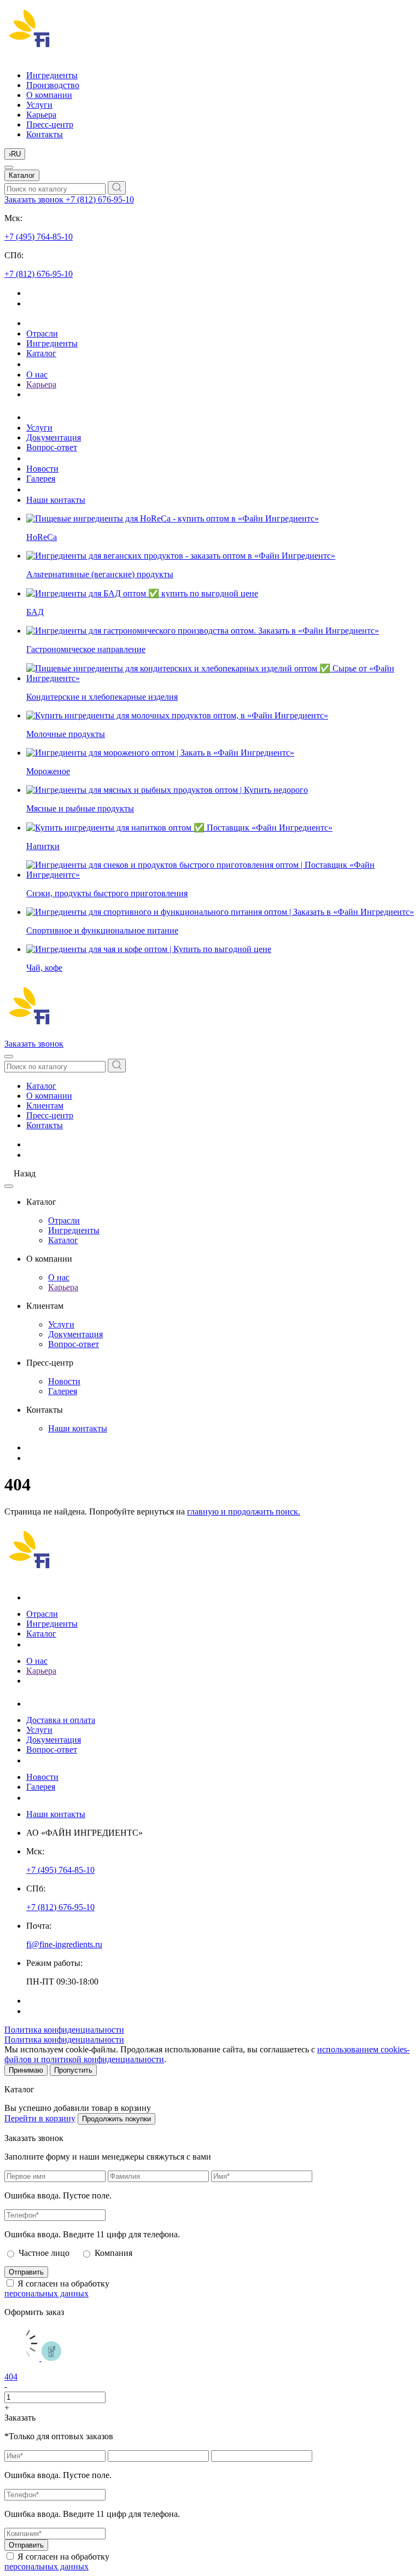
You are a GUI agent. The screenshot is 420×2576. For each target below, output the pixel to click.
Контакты (45, 134)
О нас (37, 375)
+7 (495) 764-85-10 (39, 237)
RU (15, 154)
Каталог (22, 175)
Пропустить (73, 2070)
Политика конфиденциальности (64, 2030)
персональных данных (46, 2293)
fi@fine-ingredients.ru (64, 1944)
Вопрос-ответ (52, 447)
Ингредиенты (52, 75)
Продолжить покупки (116, 2119)
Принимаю (26, 2070)
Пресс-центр (50, 124)
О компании (49, 95)
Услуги (39, 105)
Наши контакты (56, 500)
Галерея (41, 478)
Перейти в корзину (40, 2118)
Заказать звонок (35, 199)
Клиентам (45, 1106)
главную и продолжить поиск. (244, 1512)
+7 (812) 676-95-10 (100, 199)
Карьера (41, 115)
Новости (42, 469)
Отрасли (42, 333)
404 (11, 2377)
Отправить (26, 2272)
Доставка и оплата (61, 1720)
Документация (54, 437)
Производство (53, 85)
